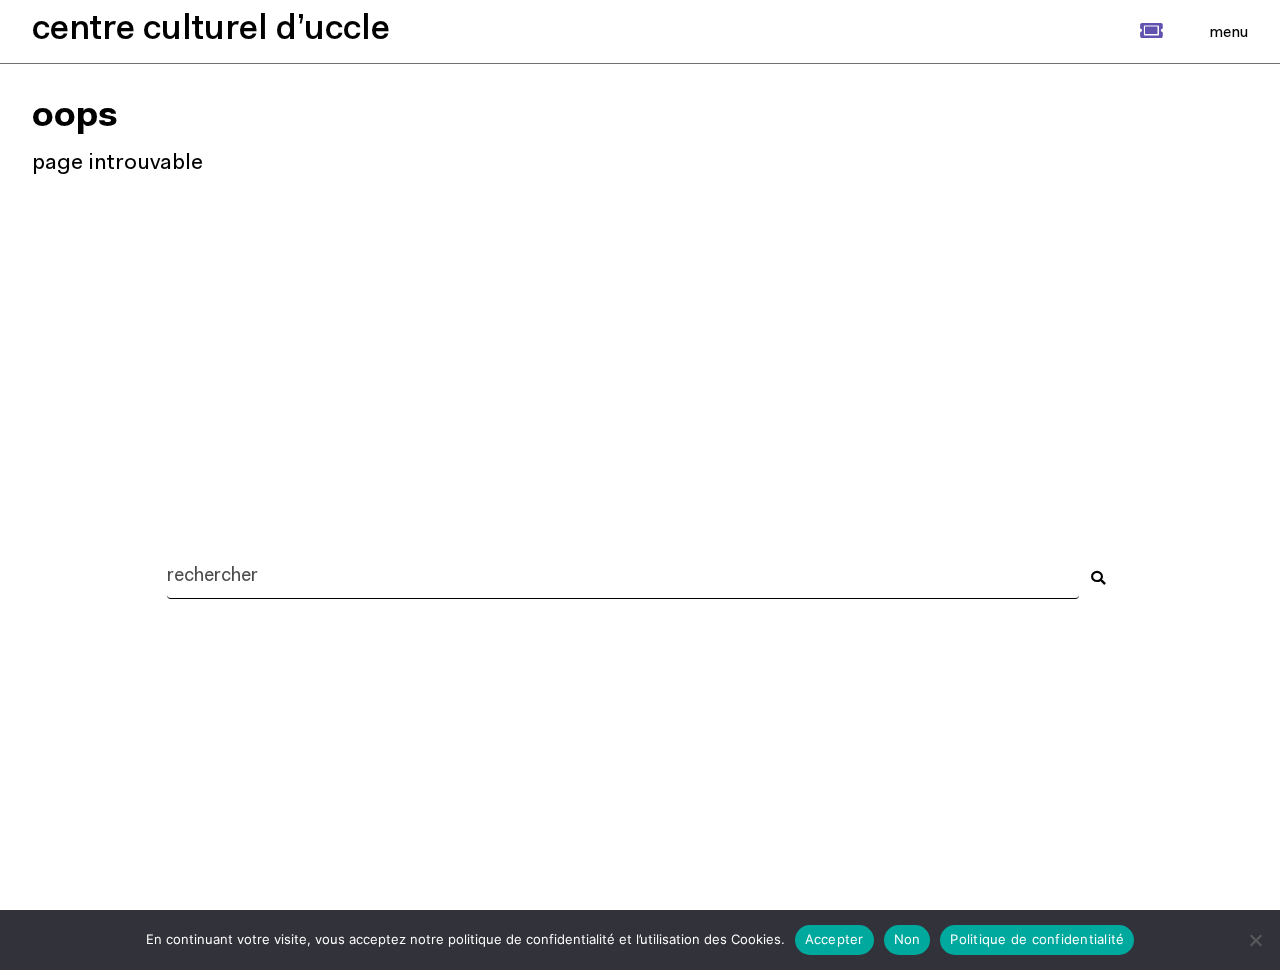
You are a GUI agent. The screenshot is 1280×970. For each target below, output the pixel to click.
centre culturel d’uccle (211, 30)
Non (907, 939)
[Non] (1255, 940)
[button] (1129, 31)
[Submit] (1098, 578)
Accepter (834, 939)
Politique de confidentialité (1037, 939)
